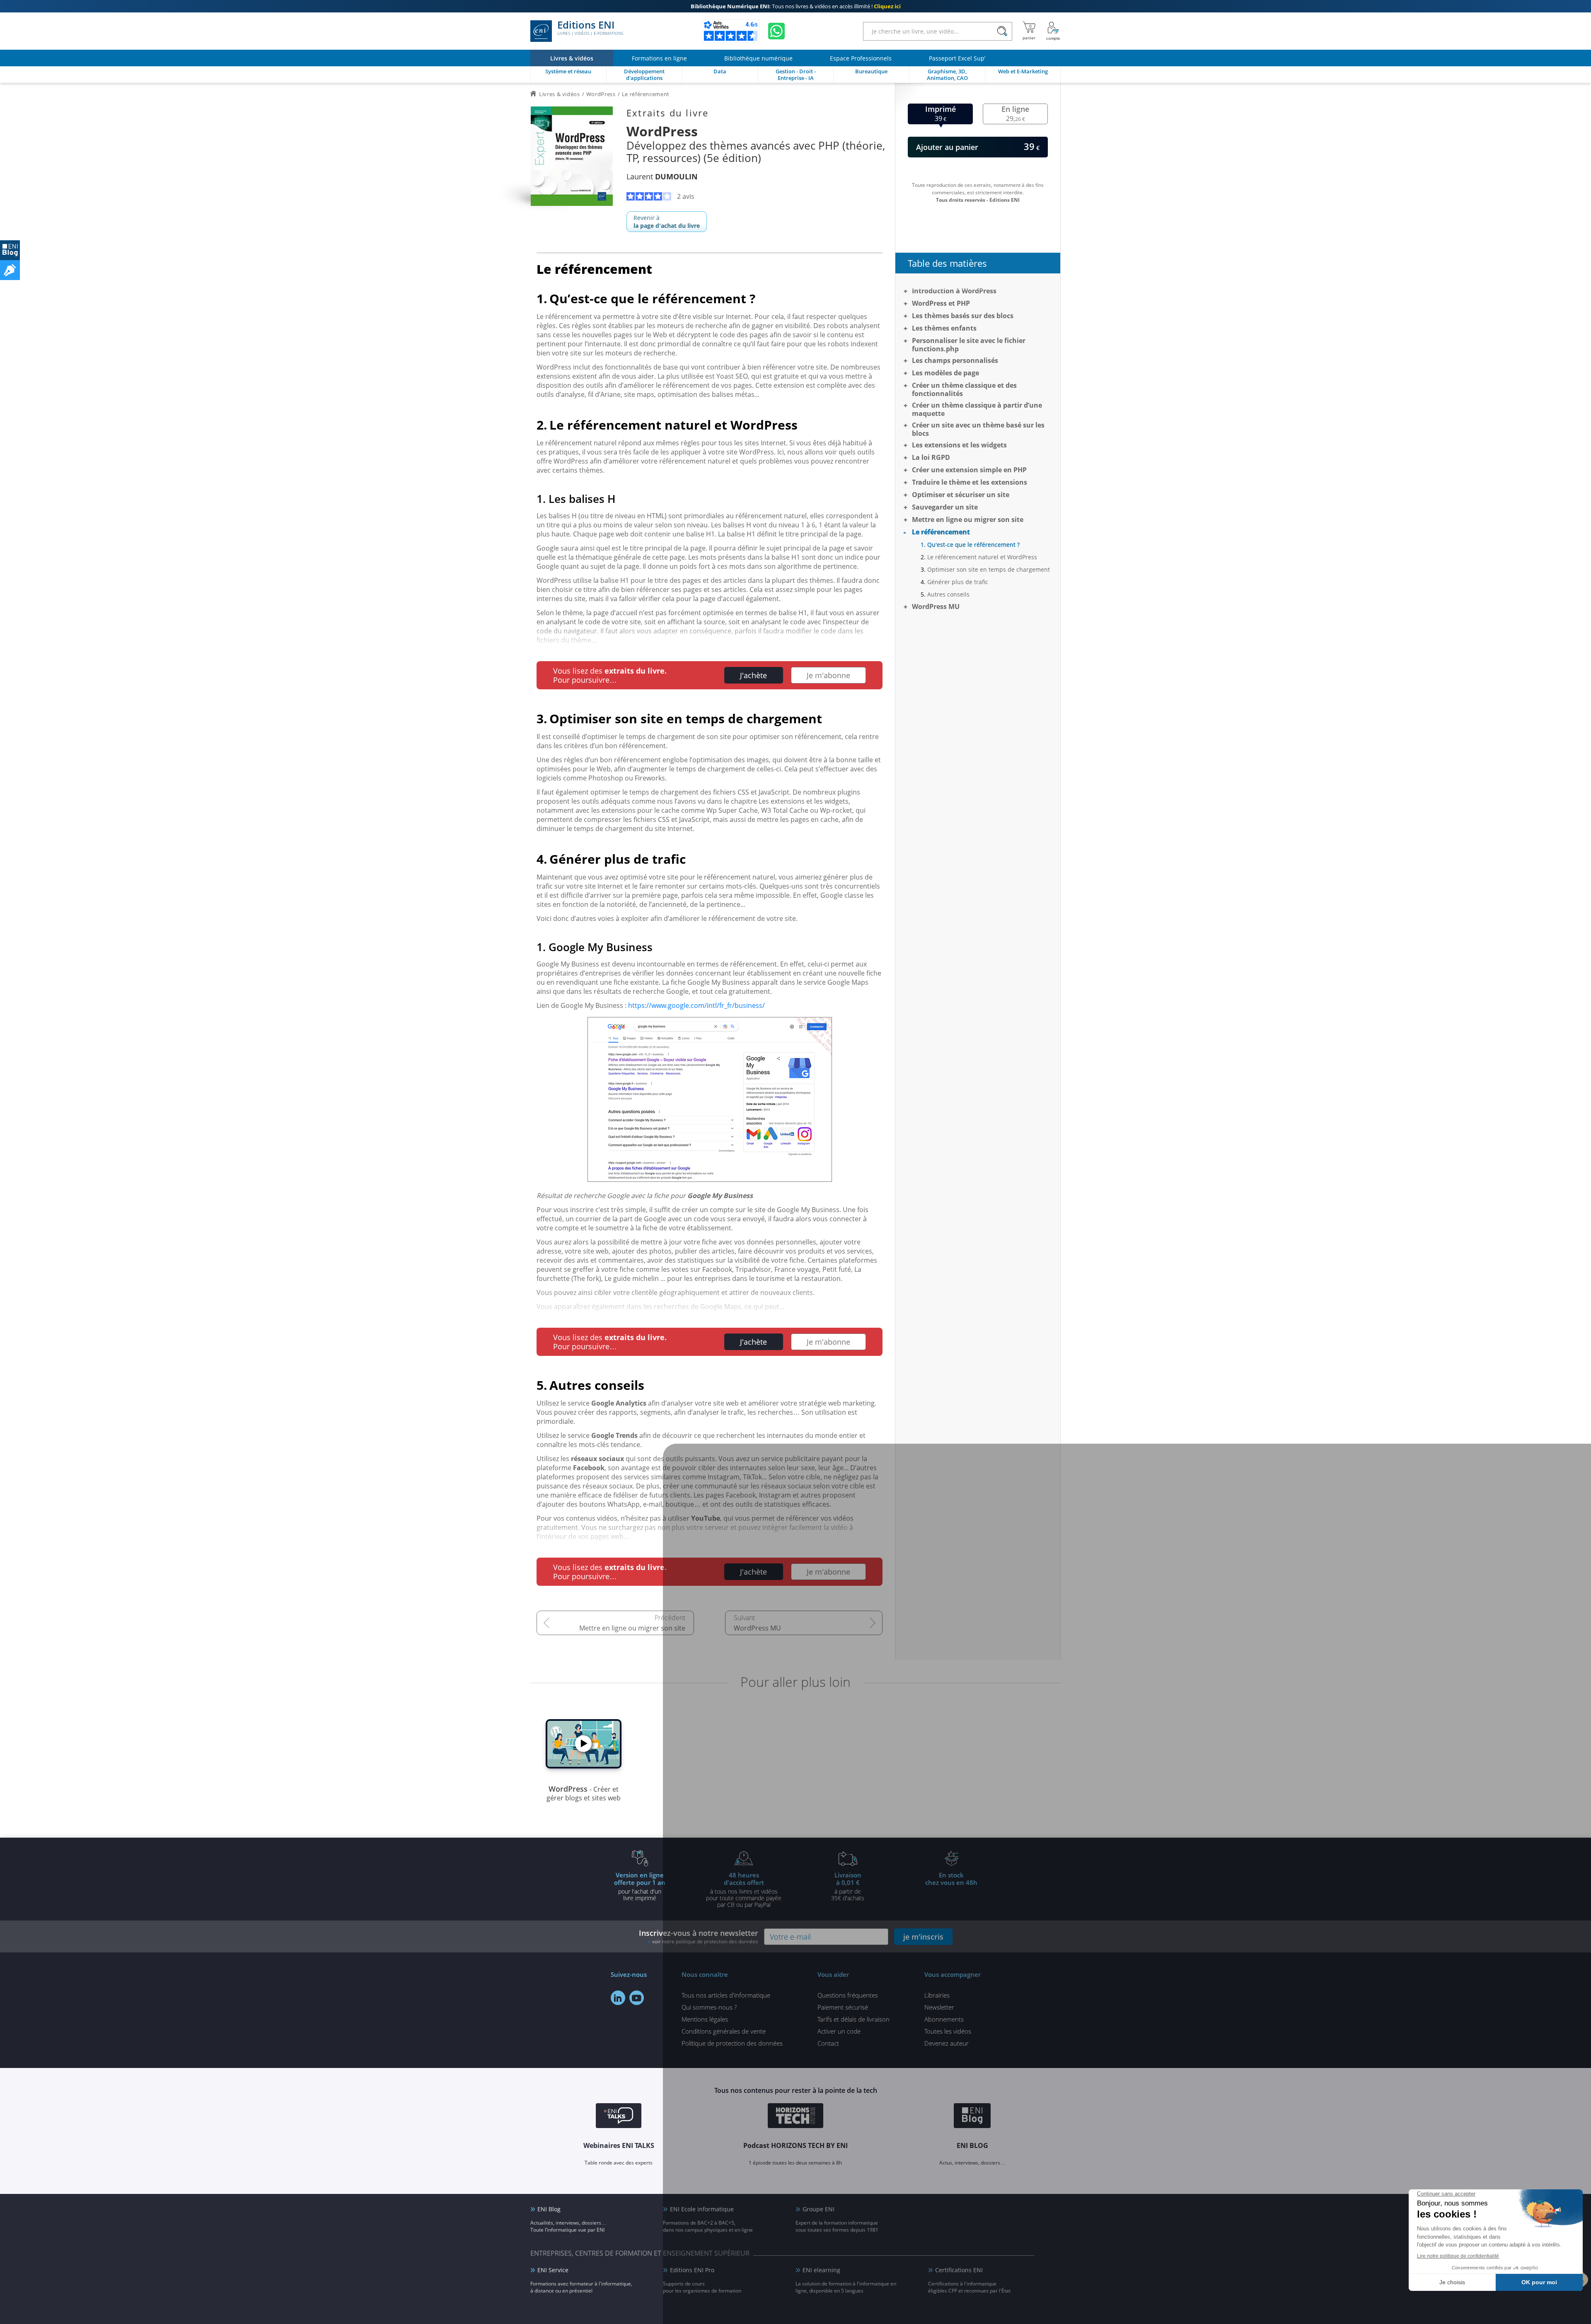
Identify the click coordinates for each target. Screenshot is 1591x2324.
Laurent (662, 176)
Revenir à (667, 222)
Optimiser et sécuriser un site (961, 495)
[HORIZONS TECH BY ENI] (796, 2117)
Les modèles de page (945, 373)
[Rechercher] (1002, 31)
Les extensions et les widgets (959, 445)
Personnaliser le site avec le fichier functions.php (969, 345)
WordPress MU (757, 1628)
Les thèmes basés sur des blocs (963, 316)
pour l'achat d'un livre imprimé (640, 1886)
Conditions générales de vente (724, 2031)
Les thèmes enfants (944, 328)
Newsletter (939, 2007)
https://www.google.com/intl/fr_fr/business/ (696, 1005)
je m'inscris (923, 1937)
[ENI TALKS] (619, 2117)
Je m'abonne (828, 675)
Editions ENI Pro (692, 2270)
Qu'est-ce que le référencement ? (973, 545)
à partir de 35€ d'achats (848, 1886)
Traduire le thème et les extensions (970, 482)
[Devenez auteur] (10, 270)
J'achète (753, 675)
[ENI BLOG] (10, 250)
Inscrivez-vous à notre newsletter (699, 1936)
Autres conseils (948, 594)
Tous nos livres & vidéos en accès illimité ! (796, 6)
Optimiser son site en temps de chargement (989, 569)
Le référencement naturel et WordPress (982, 557)
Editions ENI (590, 28)
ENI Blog (549, 2209)
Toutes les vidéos (948, 2031)
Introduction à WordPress (954, 291)
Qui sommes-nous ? (709, 2007)
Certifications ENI (959, 2270)
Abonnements (944, 2019)
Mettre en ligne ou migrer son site (632, 1628)
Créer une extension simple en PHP (969, 470)
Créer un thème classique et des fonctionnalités (964, 389)
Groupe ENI (818, 2209)
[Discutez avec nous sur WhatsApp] (776, 31)
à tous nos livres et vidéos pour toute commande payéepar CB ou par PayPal (744, 1889)
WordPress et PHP (941, 303)
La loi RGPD (931, 457)
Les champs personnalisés (955, 360)
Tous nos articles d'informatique (726, 1995)
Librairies (937, 1995)
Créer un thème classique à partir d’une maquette (977, 409)
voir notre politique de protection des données (705, 1941)
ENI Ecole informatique (702, 2209)
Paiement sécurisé (843, 2007)
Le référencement (941, 532)
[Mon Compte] (1053, 31)
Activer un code (839, 2031)
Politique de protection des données (732, 2043)
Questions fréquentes (848, 1995)
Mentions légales (705, 2019)
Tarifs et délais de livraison (854, 2019)
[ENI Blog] (972, 2117)
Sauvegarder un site (945, 507)
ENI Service (553, 2270)
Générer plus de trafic (958, 582)
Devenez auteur (947, 2043)
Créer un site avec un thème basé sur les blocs (978, 429)
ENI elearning (821, 2270)
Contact (828, 2043)
